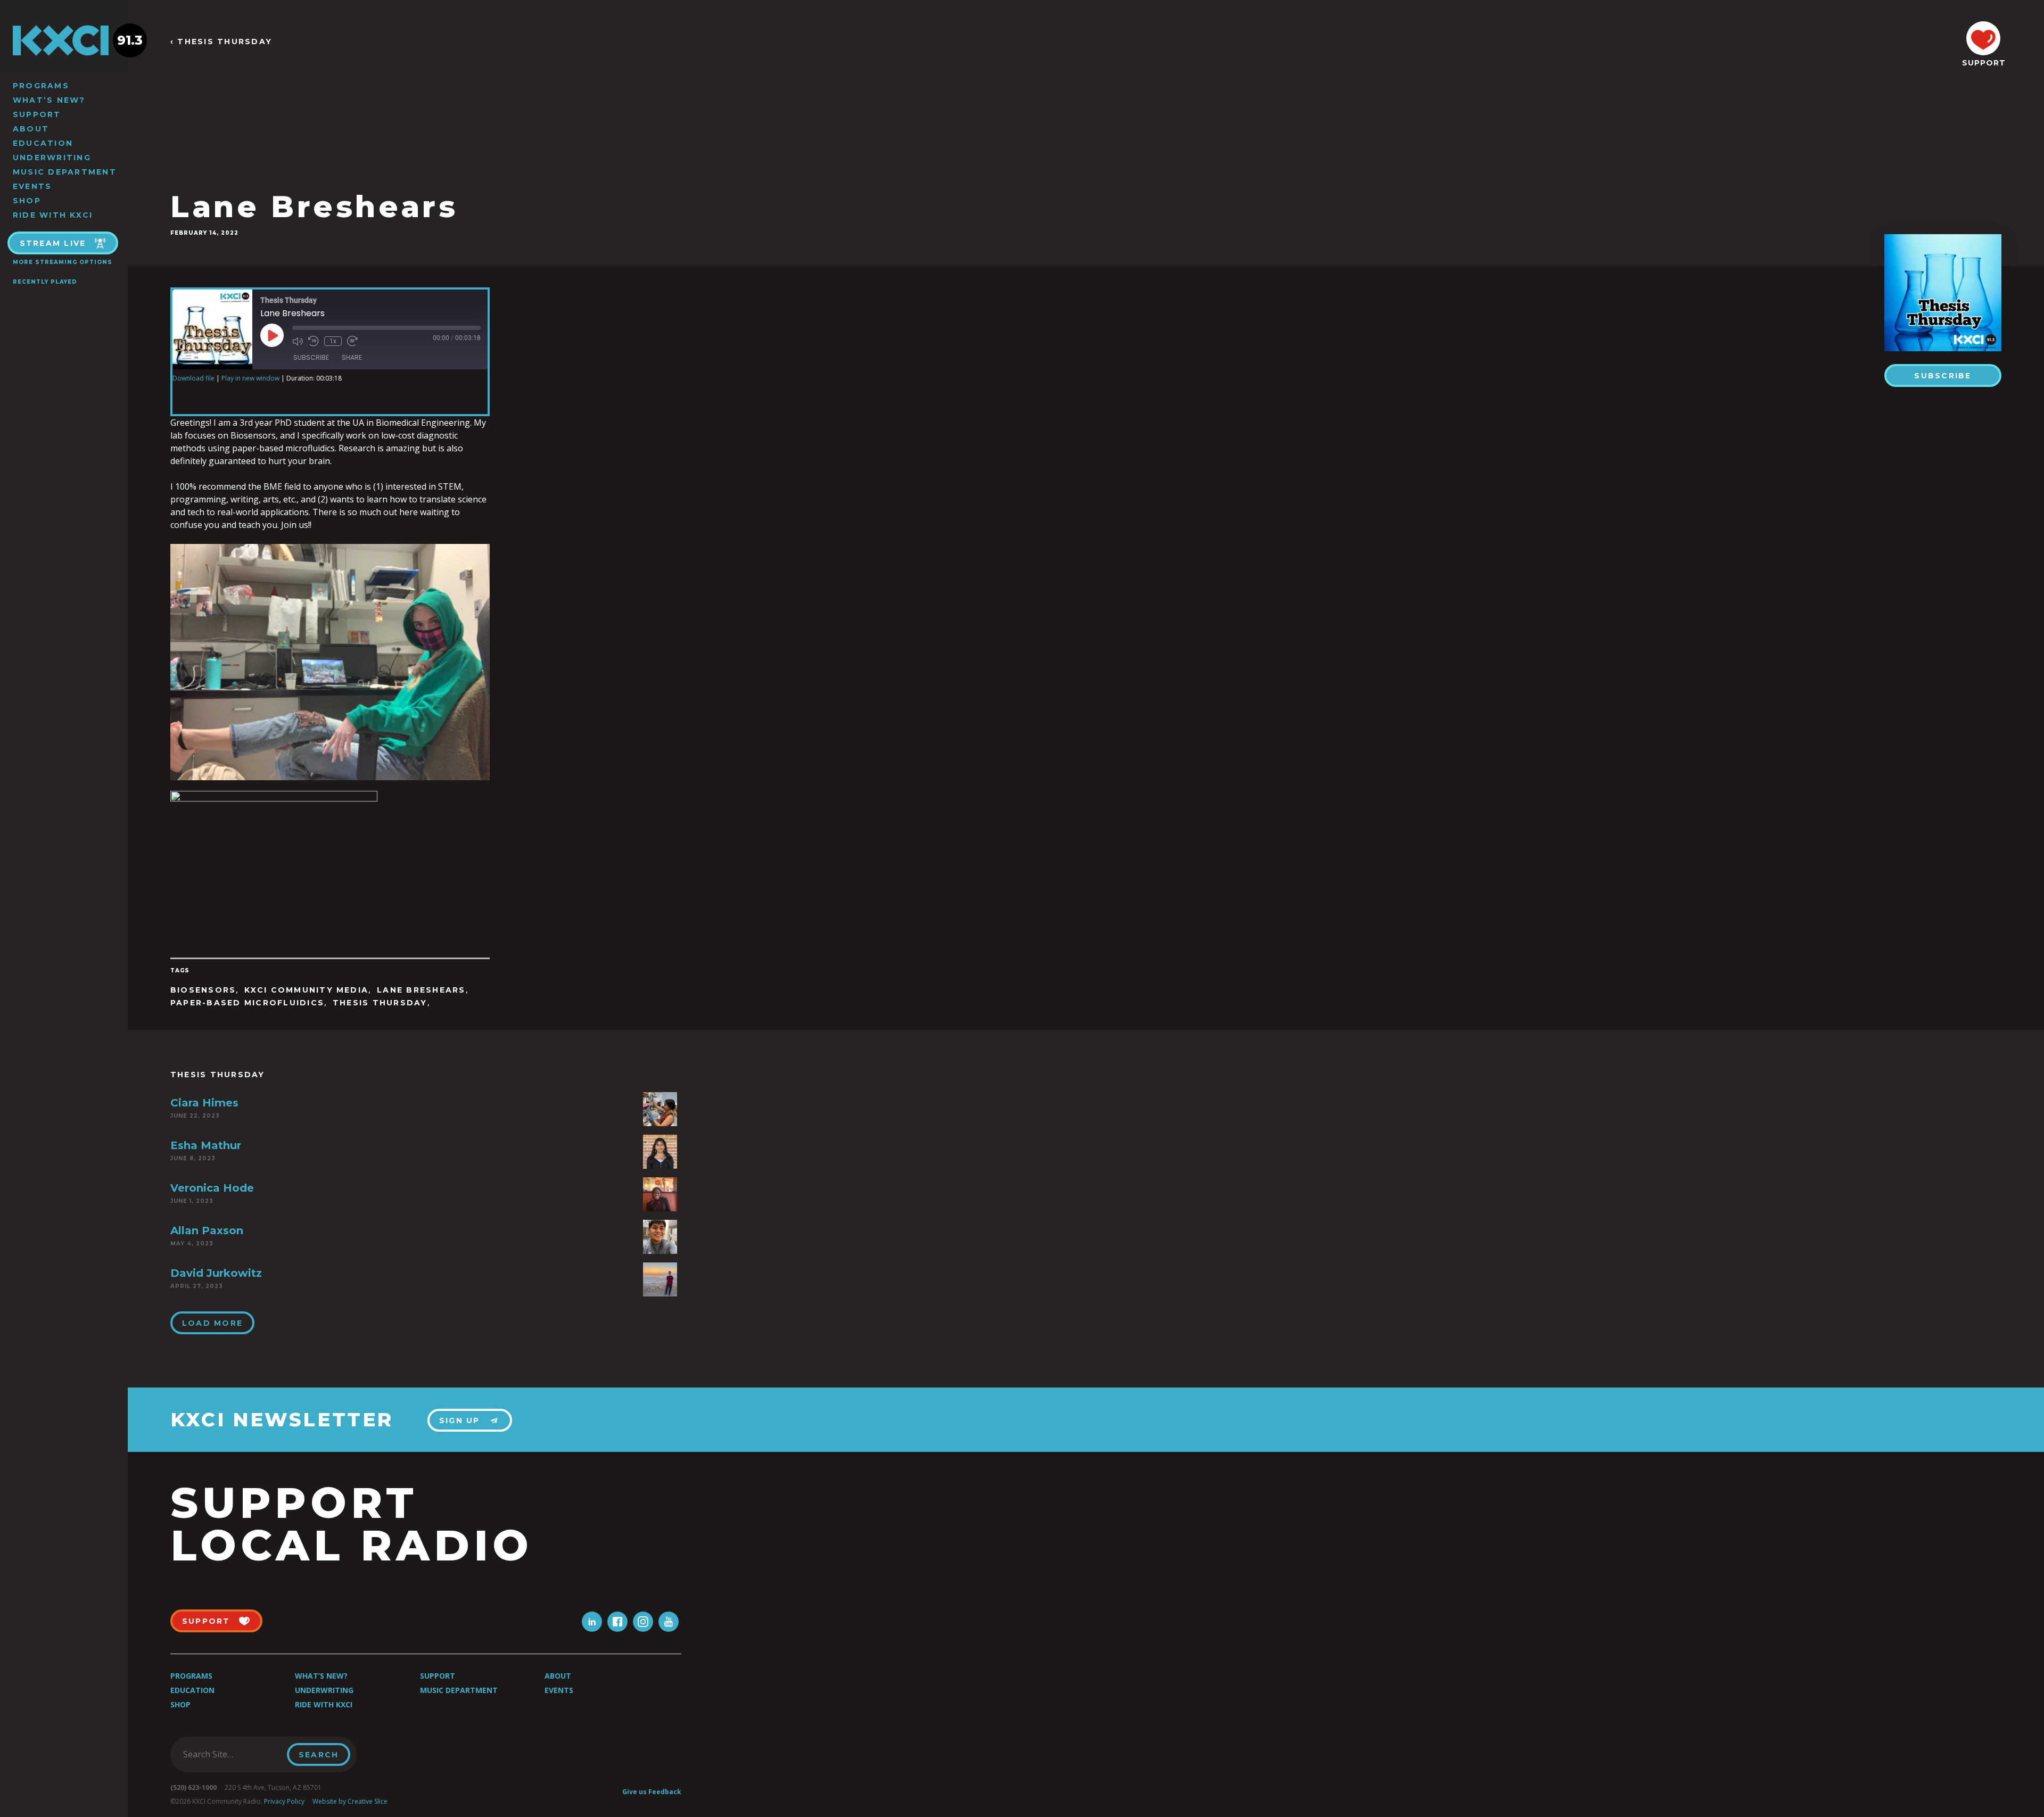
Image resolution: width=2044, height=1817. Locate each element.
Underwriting (52, 158)
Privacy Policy (284, 1801)
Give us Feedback (652, 1792)
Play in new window (250, 378)
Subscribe (1943, 376)
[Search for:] (232, 1754)
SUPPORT (1983, 63)
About (31, 129)
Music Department (65, 172)
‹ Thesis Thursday (221, 42)
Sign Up (460, 1420)
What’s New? (49, 100)
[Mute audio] (298, 341)
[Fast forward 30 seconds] (352, 341)
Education (43, 143)
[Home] (64, 40)
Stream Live (53, 243)
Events (32, 186)
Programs (41, 86)
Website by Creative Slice (350, 1801)
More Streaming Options (63, 262)
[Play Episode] (272, 335)
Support (37, 114)
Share (352, 357)
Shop (27, 201)
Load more (212, 1323)
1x (333, 341)
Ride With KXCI (53, 215)
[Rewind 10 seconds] (314, 341)
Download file (193, 378)
